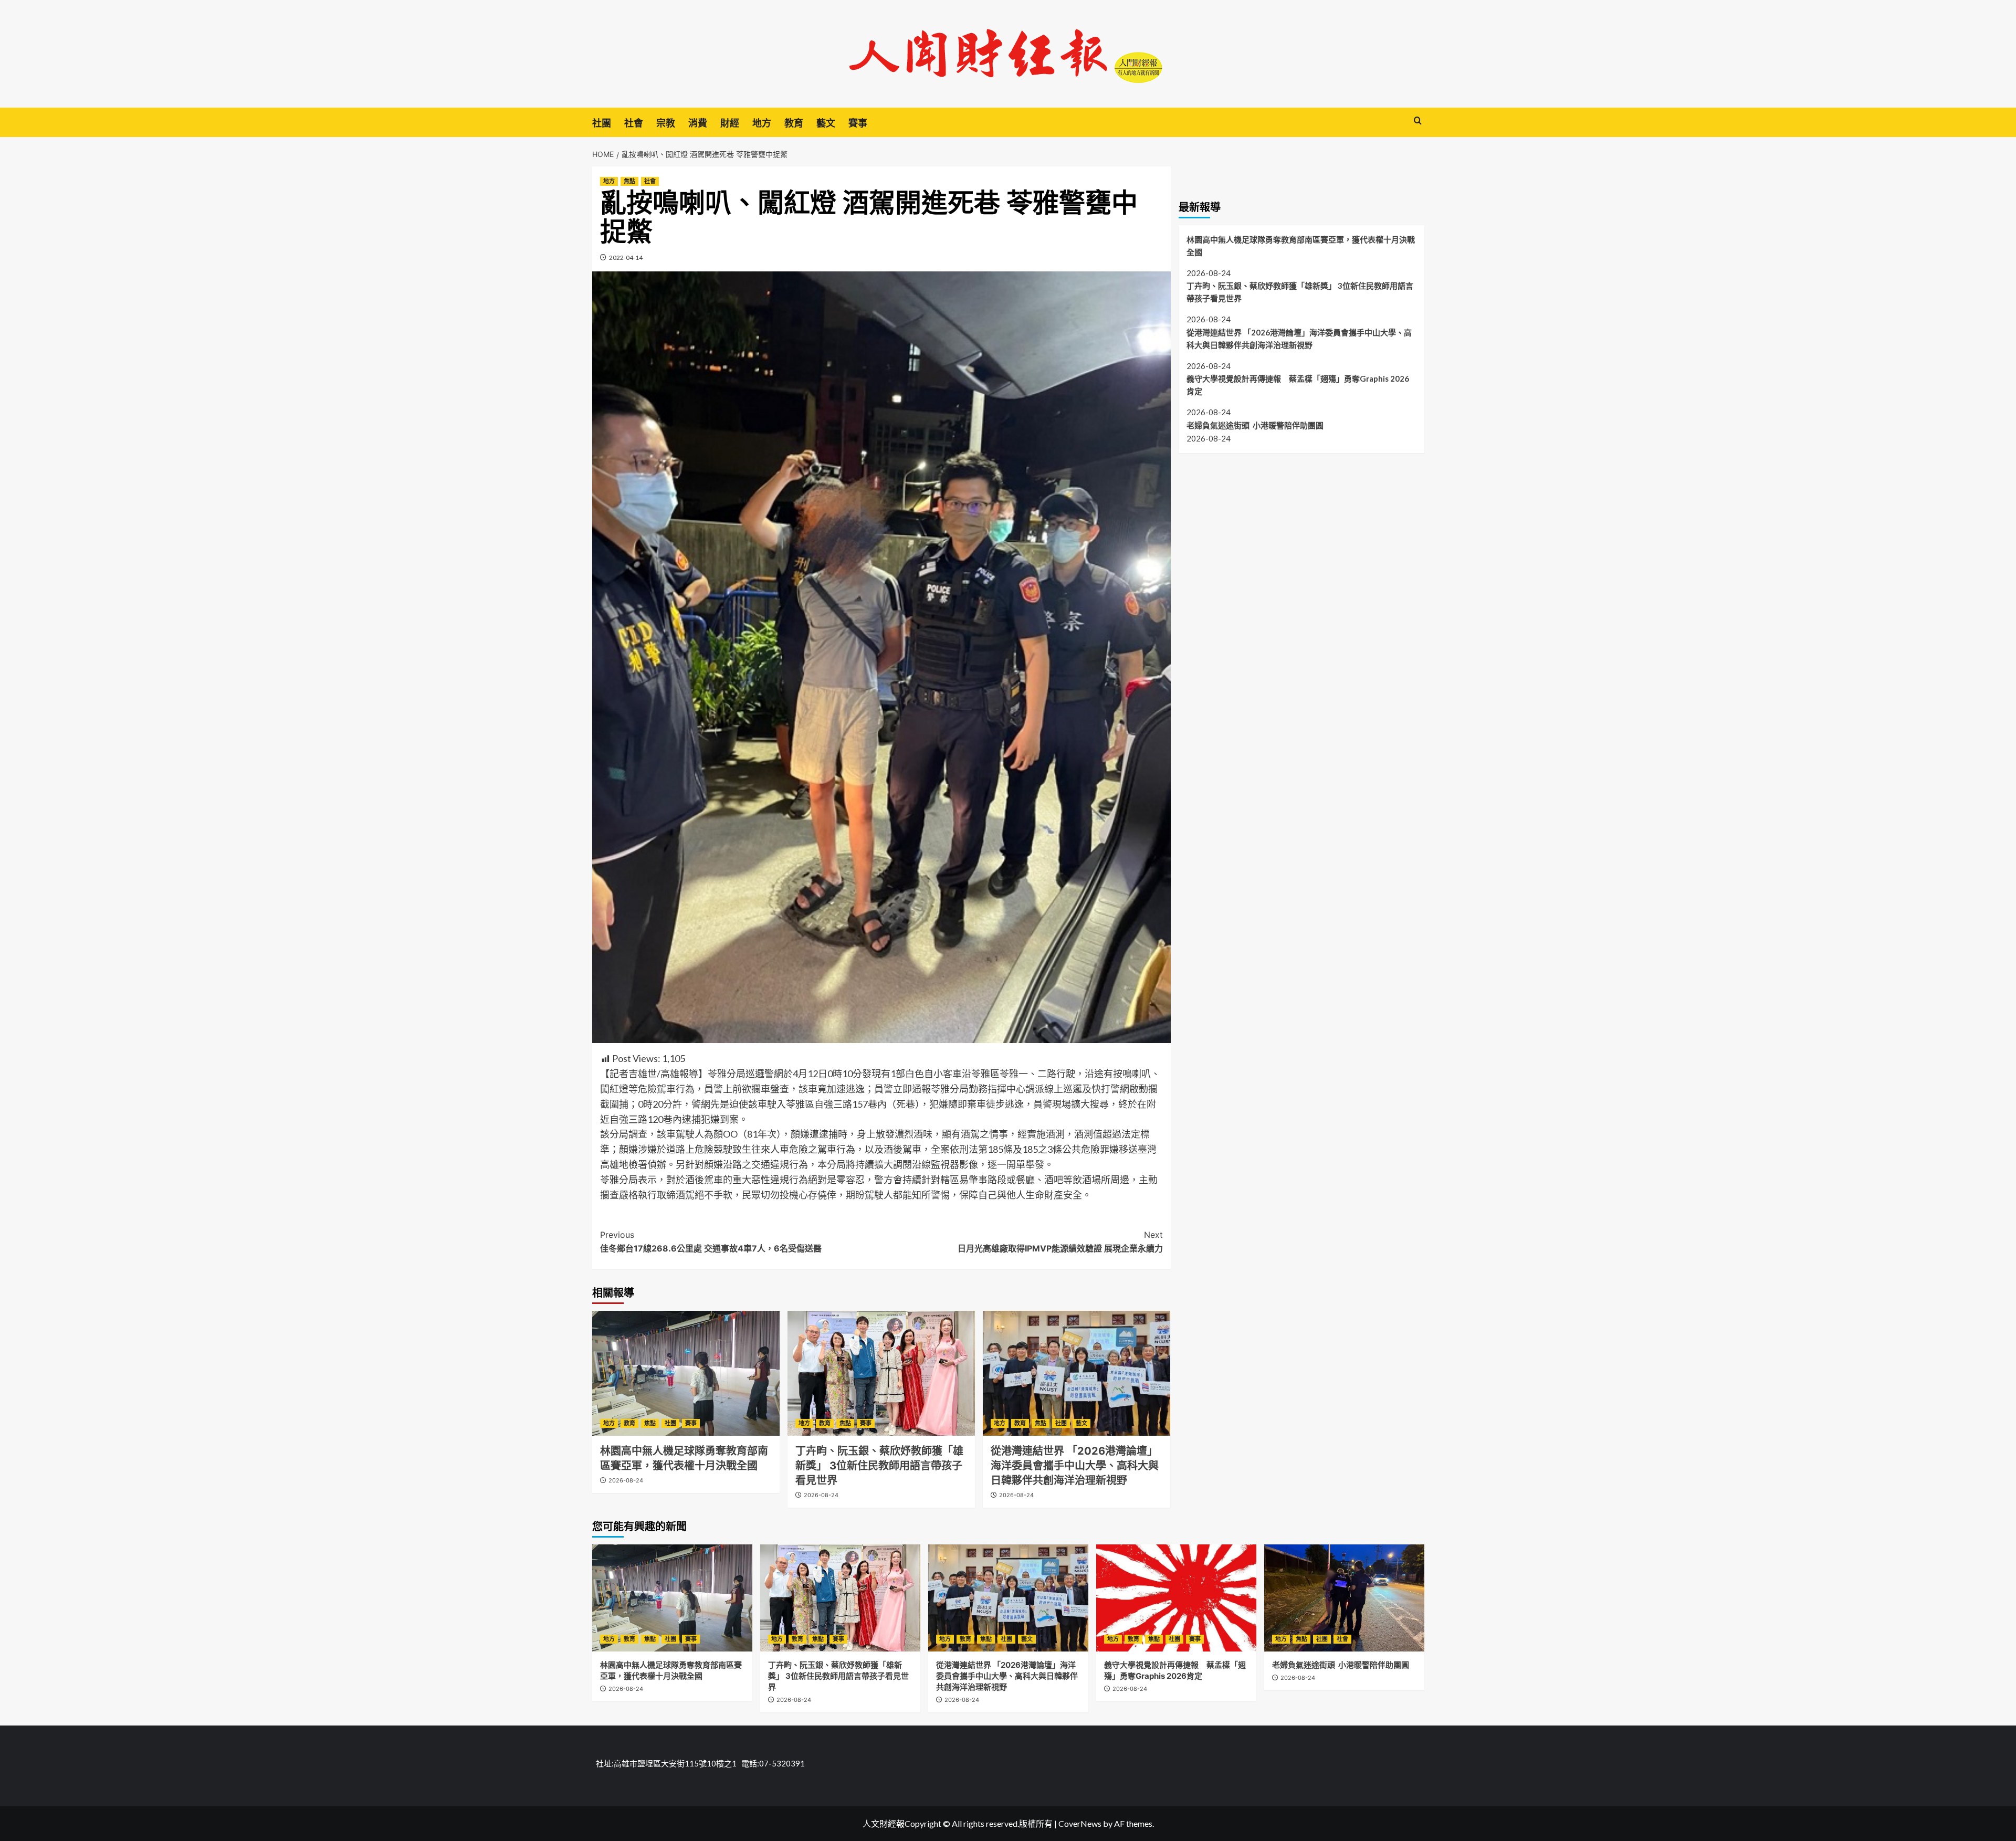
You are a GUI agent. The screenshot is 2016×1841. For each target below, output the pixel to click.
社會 (634, 123)
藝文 (826, 123)
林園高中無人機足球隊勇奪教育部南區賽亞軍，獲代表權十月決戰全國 (1301, 245)
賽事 (858, 123)
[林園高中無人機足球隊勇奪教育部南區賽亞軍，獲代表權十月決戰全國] (686, 1373)
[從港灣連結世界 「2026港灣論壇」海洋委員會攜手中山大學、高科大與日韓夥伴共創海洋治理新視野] (1077, 1373)
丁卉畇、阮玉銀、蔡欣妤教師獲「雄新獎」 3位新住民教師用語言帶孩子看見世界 (879, 1466)
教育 (794, 123)
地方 (762, 123)
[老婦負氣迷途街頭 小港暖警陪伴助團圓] (1344, 1598)
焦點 (629, 181)
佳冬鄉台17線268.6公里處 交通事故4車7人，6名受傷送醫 (711, 1242)
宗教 (666, 123)
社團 (602, 123)
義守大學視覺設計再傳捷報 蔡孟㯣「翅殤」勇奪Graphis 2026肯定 (1298, 385)
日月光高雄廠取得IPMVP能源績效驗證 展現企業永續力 (1060, 1242)
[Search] (1418, 121)
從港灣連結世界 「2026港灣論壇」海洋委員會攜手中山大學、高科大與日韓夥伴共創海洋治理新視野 (1075, 1466)
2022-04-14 (626, 257)
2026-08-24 (626, 1480)
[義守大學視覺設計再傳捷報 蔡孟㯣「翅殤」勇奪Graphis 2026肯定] (1176, 1598)
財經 (730, 123)
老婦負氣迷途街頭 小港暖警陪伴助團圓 (1255, 425)
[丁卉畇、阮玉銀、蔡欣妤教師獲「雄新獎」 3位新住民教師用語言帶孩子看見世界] (881, 1373)
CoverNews (1080, 1823)
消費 (698, 123)
